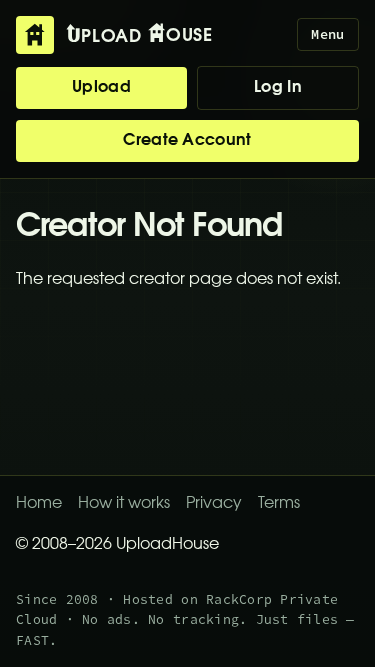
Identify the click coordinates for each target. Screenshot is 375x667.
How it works (124, 504)
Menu (327, 34)
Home (39, 504)
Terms (279, 504)
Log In (278, 88)
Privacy (214, 504)
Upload (101, 88)
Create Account (187, 141)
